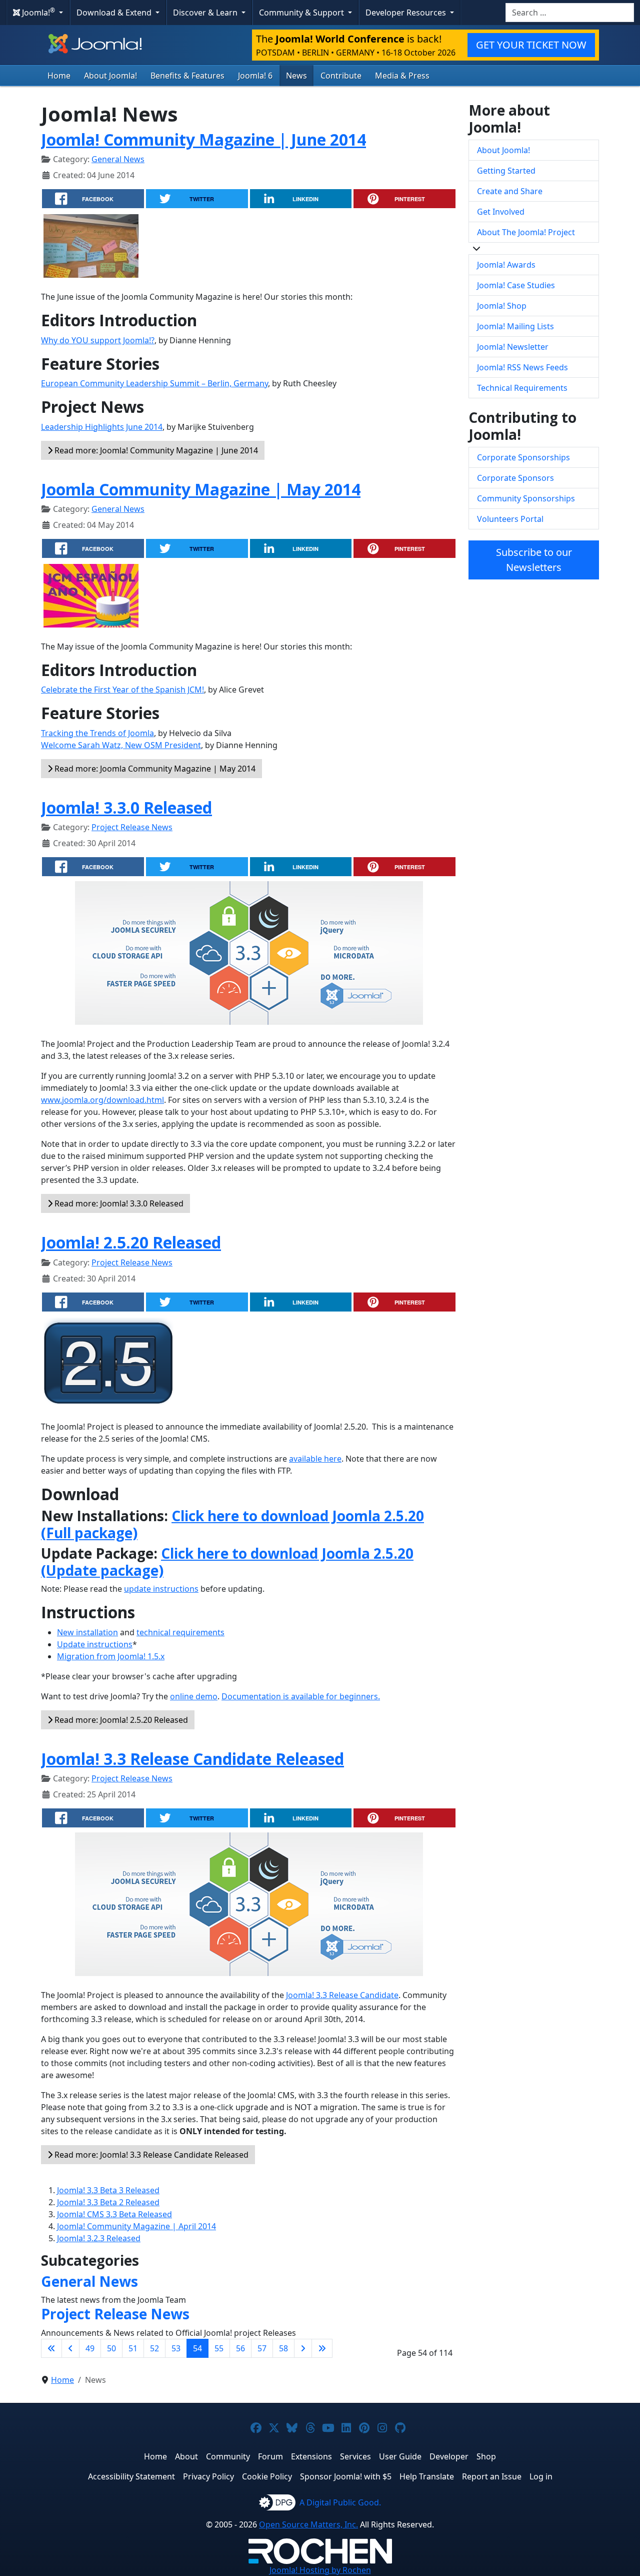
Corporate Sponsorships (523, 457)
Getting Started (506, 171)
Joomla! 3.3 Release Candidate (342, 1995)
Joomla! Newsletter (513, 347)
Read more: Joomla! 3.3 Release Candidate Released (150, 2155)
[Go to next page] (303, 2348)
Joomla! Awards (506, 265)
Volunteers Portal (510, 519)
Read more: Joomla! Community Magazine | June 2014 (155, 450)
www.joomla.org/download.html (102, 1100)
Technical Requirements (522, 388)
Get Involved (501, 212)
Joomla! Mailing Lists (515, 326)
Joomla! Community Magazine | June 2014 (203, 139)
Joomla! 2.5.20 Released (131, 1242)
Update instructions (95, 1644)
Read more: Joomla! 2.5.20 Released (120, 1720)
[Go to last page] (322, 2348)
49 (90, 2348)
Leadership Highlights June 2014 (102, 427)
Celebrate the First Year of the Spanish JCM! (122, 690)
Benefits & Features (187, 76)
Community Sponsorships (526, 498)
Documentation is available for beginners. (301, 1696)
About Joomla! (110, 76)
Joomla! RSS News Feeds (522, 367)
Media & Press (402, 76)
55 (219, 2348)
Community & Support (302, 13)
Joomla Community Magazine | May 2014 (201, 489)
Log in (541, 2476)
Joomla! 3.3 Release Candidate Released (192, 1759)
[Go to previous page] (70, 2348)
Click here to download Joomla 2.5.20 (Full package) (232, 1524)
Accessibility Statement (131, 2476)
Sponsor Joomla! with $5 (346, 2476)
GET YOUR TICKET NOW (531, 45)
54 (197, 2348)
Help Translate (427, 2476)
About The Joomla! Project (526, 232)
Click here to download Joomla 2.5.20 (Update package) (227, 1562)
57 (262, 2348)
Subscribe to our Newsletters (534, 560)
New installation (87, 1632)
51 (133, 2348)
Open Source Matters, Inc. (308, 2524)
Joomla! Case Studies (516, 285)
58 (283, 2348)
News (296, 76)
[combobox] (570, 13)
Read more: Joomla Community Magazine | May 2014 (154, 769)
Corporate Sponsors (515, 478)
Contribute (341, 76)
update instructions (161, 1589)
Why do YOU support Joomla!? (98, 340)
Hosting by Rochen (320, 2570)
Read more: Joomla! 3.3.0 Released (118, 1203)
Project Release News (132, 827)
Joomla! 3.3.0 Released (126, 807)
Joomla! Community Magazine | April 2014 (136, 2226)
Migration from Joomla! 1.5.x (111, 1656)
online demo (194, 1696)
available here (315, 1459)
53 (176, 2348)
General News (118, 159)
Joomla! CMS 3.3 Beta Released (114, 2214)
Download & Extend (115, 13)
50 (111, 2348)
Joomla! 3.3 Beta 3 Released (108, 2190)
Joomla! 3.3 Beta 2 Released (108, 2202)
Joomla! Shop (502, 306)
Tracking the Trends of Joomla (97, 733)
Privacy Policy (208, 2476)
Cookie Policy (267, 2476)
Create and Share (510, 191)
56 (240, 2348)
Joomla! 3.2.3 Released (99, 2238)
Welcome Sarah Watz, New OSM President (121, 745)
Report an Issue (492, 2476)
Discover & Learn (206, 13)
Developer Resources (407, 13)
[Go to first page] (51, 2348)
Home (59, 76)
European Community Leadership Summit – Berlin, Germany (154, 383)
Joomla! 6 (255, 76)
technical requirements (180, 1632)
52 (154, 2348)
